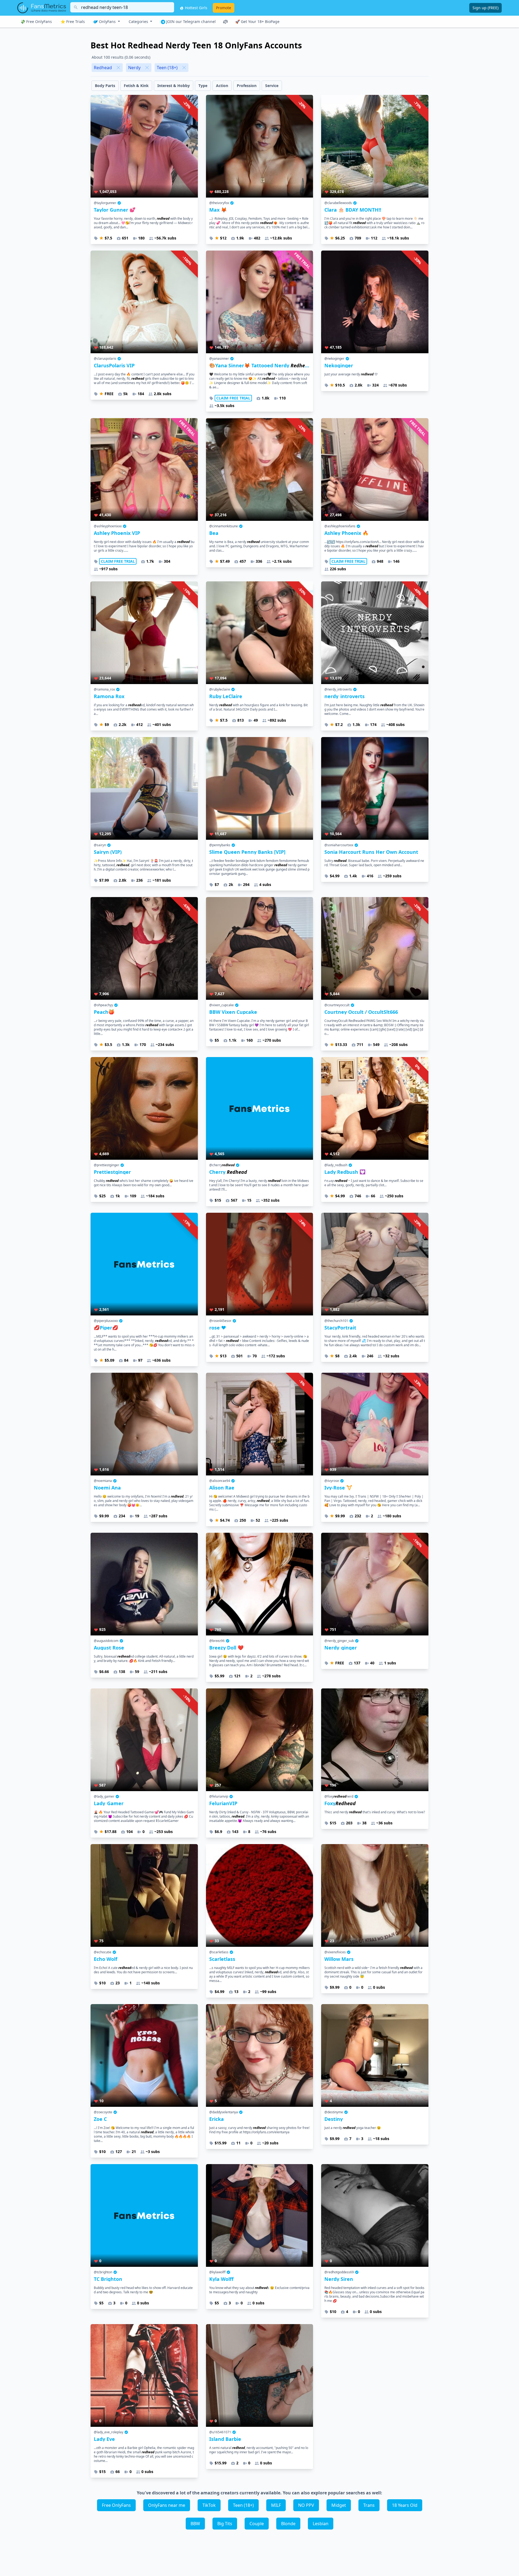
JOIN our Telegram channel (190, 21)
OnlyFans (107, 21)
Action (222, 86)
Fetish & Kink (136, 86)
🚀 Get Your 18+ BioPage (257, 21)
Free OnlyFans (116, 2505)
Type (203, 86)
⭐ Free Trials (73, 21)
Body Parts (105, 86)
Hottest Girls (196, 8)
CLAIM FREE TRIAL (233, 398)
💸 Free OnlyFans (36, 21)
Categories (139, 21)
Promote (224, 8)
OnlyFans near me (167, 2505)
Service (272, 86)
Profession (247, 86)
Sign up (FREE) (485, 8)
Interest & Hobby (174, 86)
